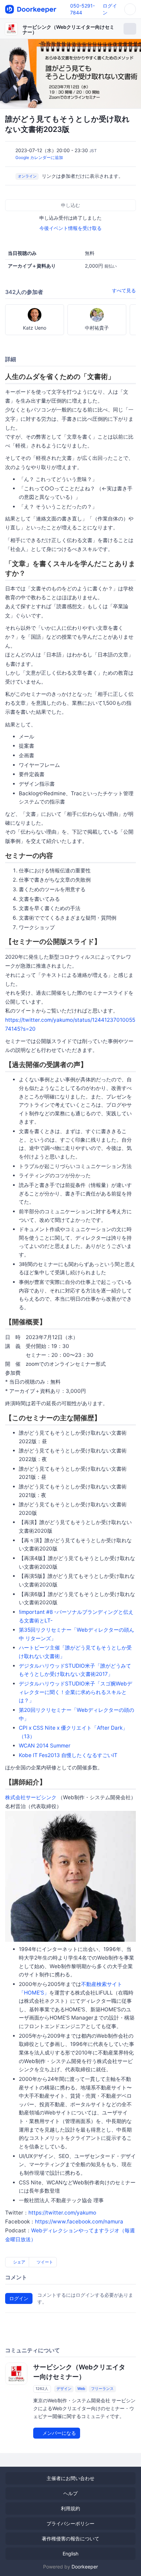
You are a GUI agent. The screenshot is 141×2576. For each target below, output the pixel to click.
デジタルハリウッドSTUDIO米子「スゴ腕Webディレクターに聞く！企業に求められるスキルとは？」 (75, 1692)
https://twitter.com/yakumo (62, 2213)
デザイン (64, 2389)
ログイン (19, 2298)
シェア (19, 2262)
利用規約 (70, 2508)
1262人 (42, 2389)
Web (81, 2389)
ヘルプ (70, 2493)
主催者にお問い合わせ (70, 2478)
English (70, 2554)
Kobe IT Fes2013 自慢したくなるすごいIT (68, 1755)
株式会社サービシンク (31, 1797)
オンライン (27, 176)
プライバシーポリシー (70, 2523)
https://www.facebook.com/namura (79, 2222)
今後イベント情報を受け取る (70, 228)
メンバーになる (59, 2433)
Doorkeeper (85, 2567)
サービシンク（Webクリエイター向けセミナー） (68, 29)
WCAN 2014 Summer (45, 1746)
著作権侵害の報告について (70, 2538)
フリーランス (102, 2389)
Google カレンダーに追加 (39, 157)
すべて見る (124, 290)
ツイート (44, 2262)
